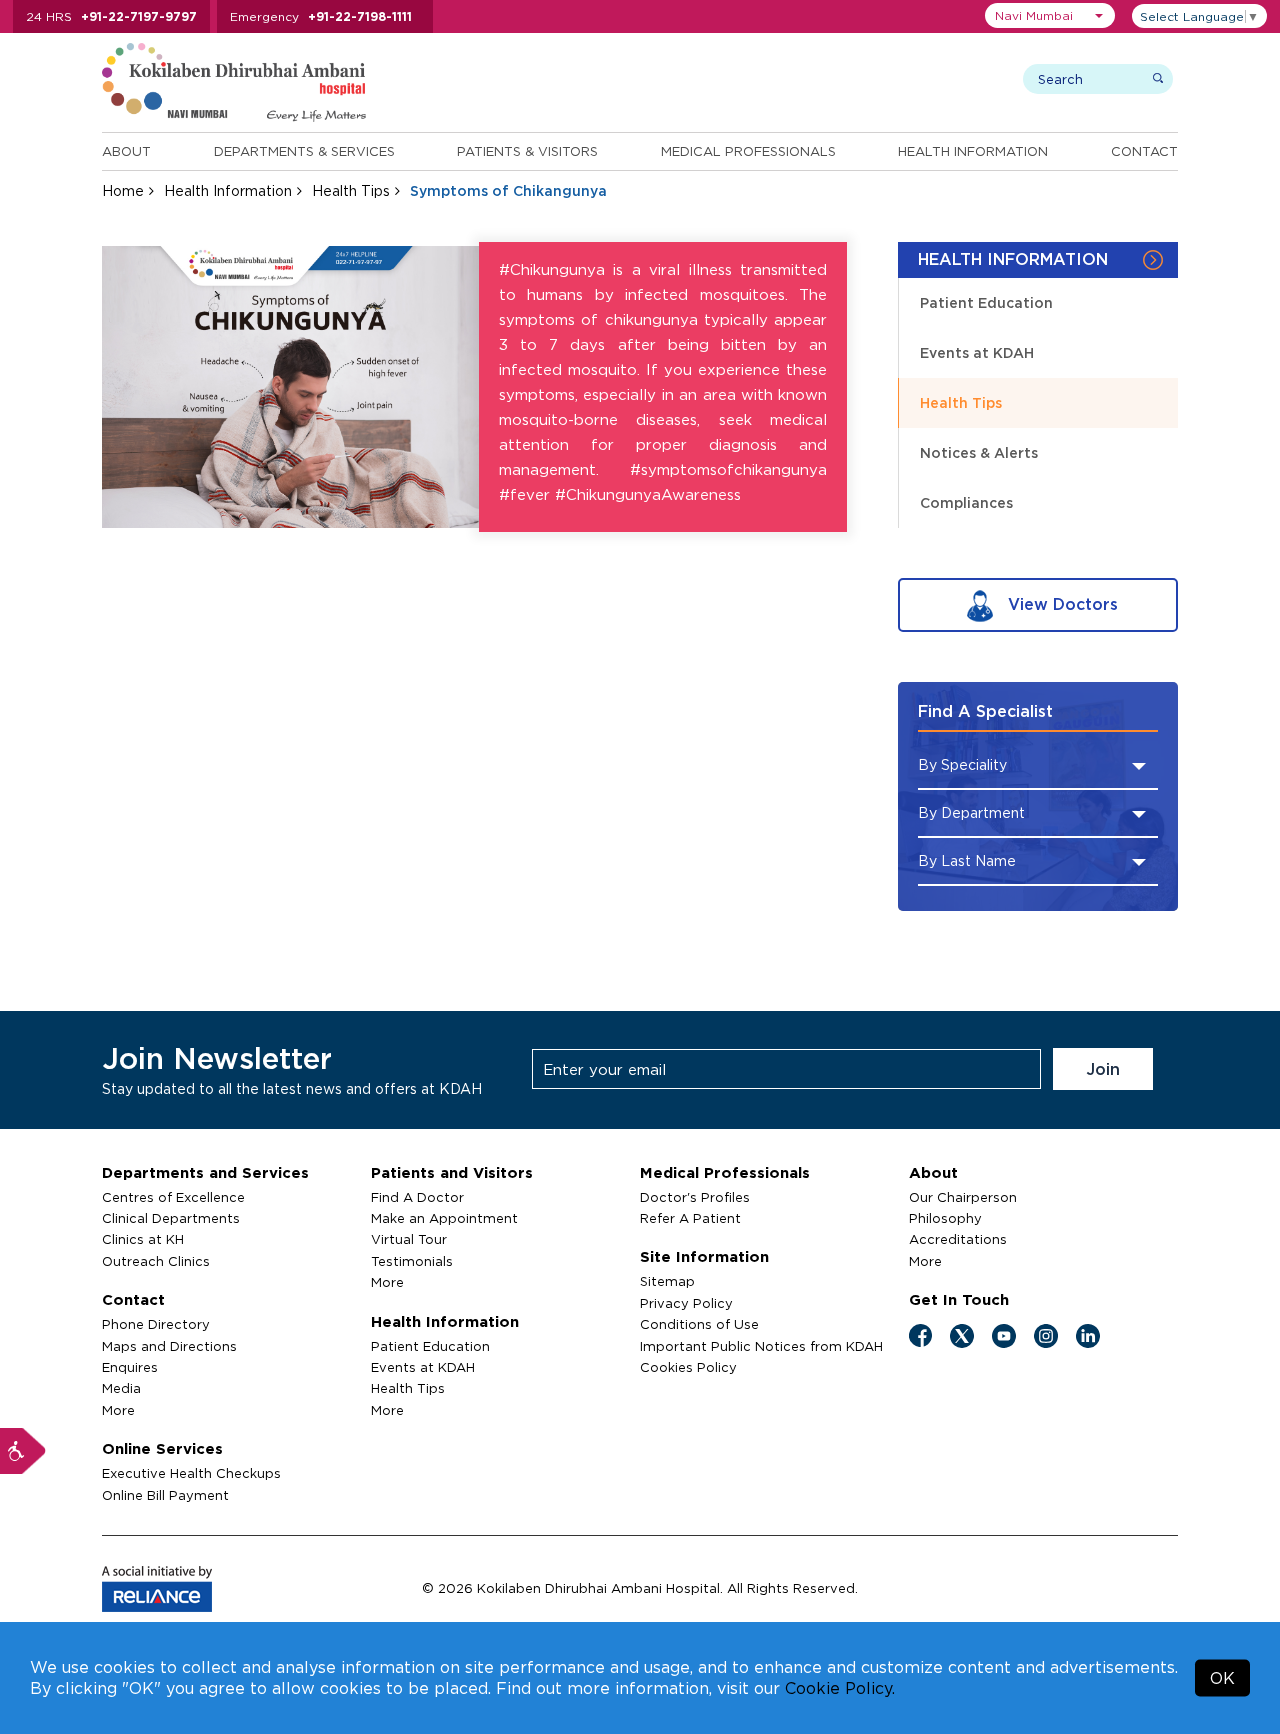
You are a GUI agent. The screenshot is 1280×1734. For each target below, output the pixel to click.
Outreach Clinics (156, 1261)
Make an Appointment (444, 1218)
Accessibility (23, 1451)
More (118, 1410)
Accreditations (958, 1239)
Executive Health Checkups (191, 1473)
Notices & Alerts (979, 452)
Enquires (130, 1367)
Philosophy (945, 1218)
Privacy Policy (686, 1303)
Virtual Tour (409, 1239)
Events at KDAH (977, 352)
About (126, 151)
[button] (1050, 15)
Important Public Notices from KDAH (761, 1346)
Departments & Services (304, 151)
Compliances (966, 502)
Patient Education (986, 302)
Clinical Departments (171, 1218)
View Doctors (1060, 604)
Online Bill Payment (165, 1495)
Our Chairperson (963, 1197)
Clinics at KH (143, 1239)
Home (123, 190)
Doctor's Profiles (695, 1197)
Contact (1144, 151)
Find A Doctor (417, 1197)
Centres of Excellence (173, 1197)
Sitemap (667, 1281)
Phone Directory (156, 1324)
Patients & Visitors (527, 151)
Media (121, 1388)
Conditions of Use (699, 1324)
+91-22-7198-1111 (360, 16)
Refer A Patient (690, 1218)
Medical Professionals (748, 151)
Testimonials (412, 1261)
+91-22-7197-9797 (139, 16)
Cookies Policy (688, 1367)
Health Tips (351, 190)
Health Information (973, 151)
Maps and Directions (169, 1346)
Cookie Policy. (840, 1688)
